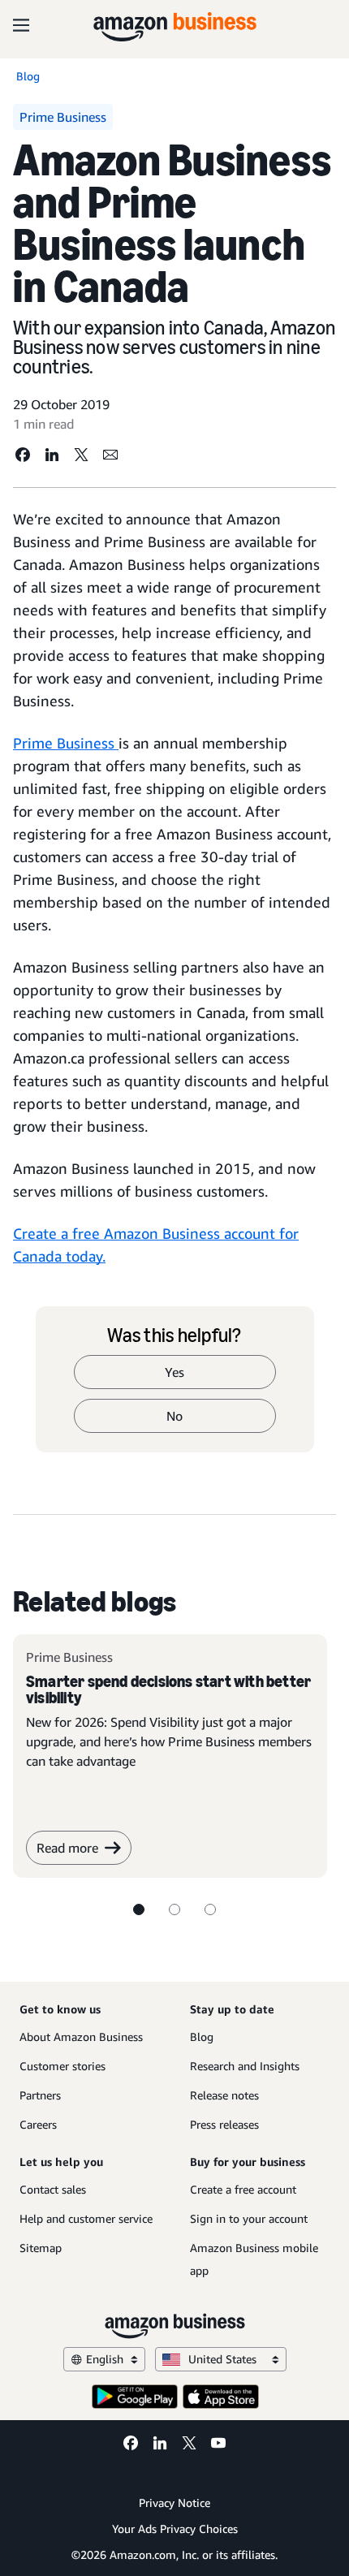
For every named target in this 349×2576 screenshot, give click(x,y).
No (174, 1416)
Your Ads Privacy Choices (175, 2529)
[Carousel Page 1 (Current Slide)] (139, 1909)
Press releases (224, 2124)
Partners (40, 2095)
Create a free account (243, 2189)
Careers (38, 2124)
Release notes (224, 2095)
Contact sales (53, 2189)
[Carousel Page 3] (210, 1909)
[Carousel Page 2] (174, 1909)
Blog (202, 2037)
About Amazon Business (81, 2037)
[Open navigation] (21, 24)
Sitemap (41, 2248)
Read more (67, 1848)
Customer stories (62, 2066)
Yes (174, 1372)
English (105, 2359)
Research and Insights (245, 2066)
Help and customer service (86, 2218)
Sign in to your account (249, 2218)
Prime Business (66, 743)
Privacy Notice (174, 2503)
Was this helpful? (174, 1335)
